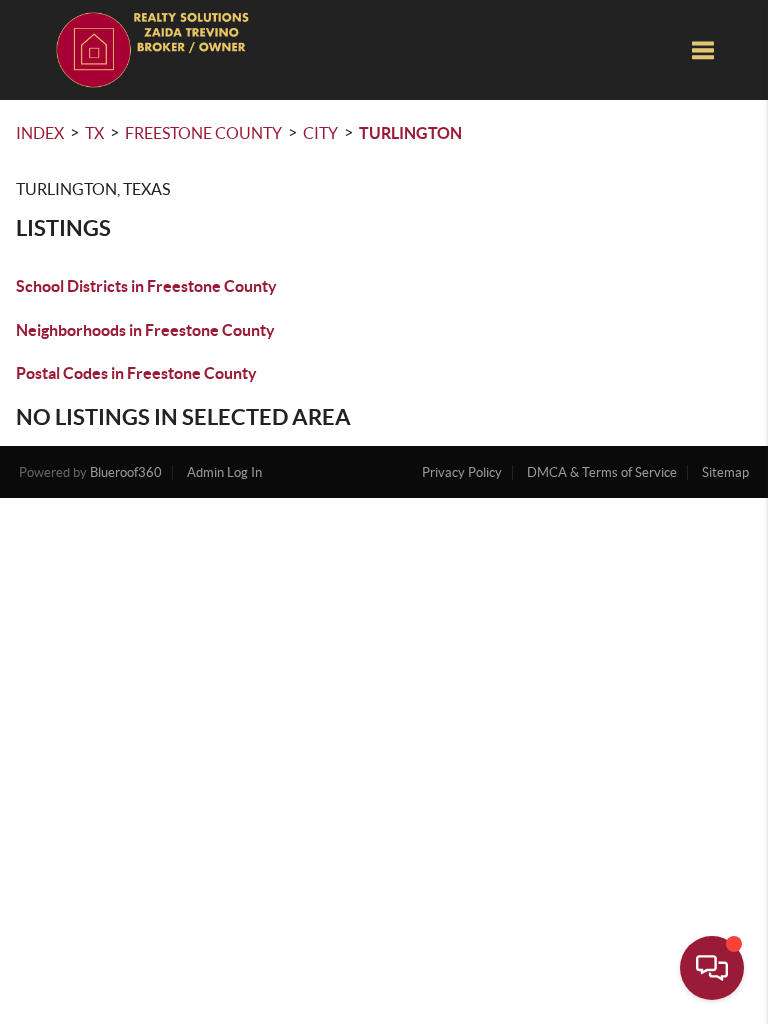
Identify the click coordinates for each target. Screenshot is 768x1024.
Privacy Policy (462, 472)
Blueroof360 (126, 472)
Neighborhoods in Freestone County (145, 330)
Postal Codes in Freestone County (136, 373)
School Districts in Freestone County (146, 286)
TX (94, 133)
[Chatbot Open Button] (712, 968)
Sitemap (725, 472)
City (320, 133)
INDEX (40, 133)
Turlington (410, 133)
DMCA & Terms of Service (602, 472)
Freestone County (203, 133)
